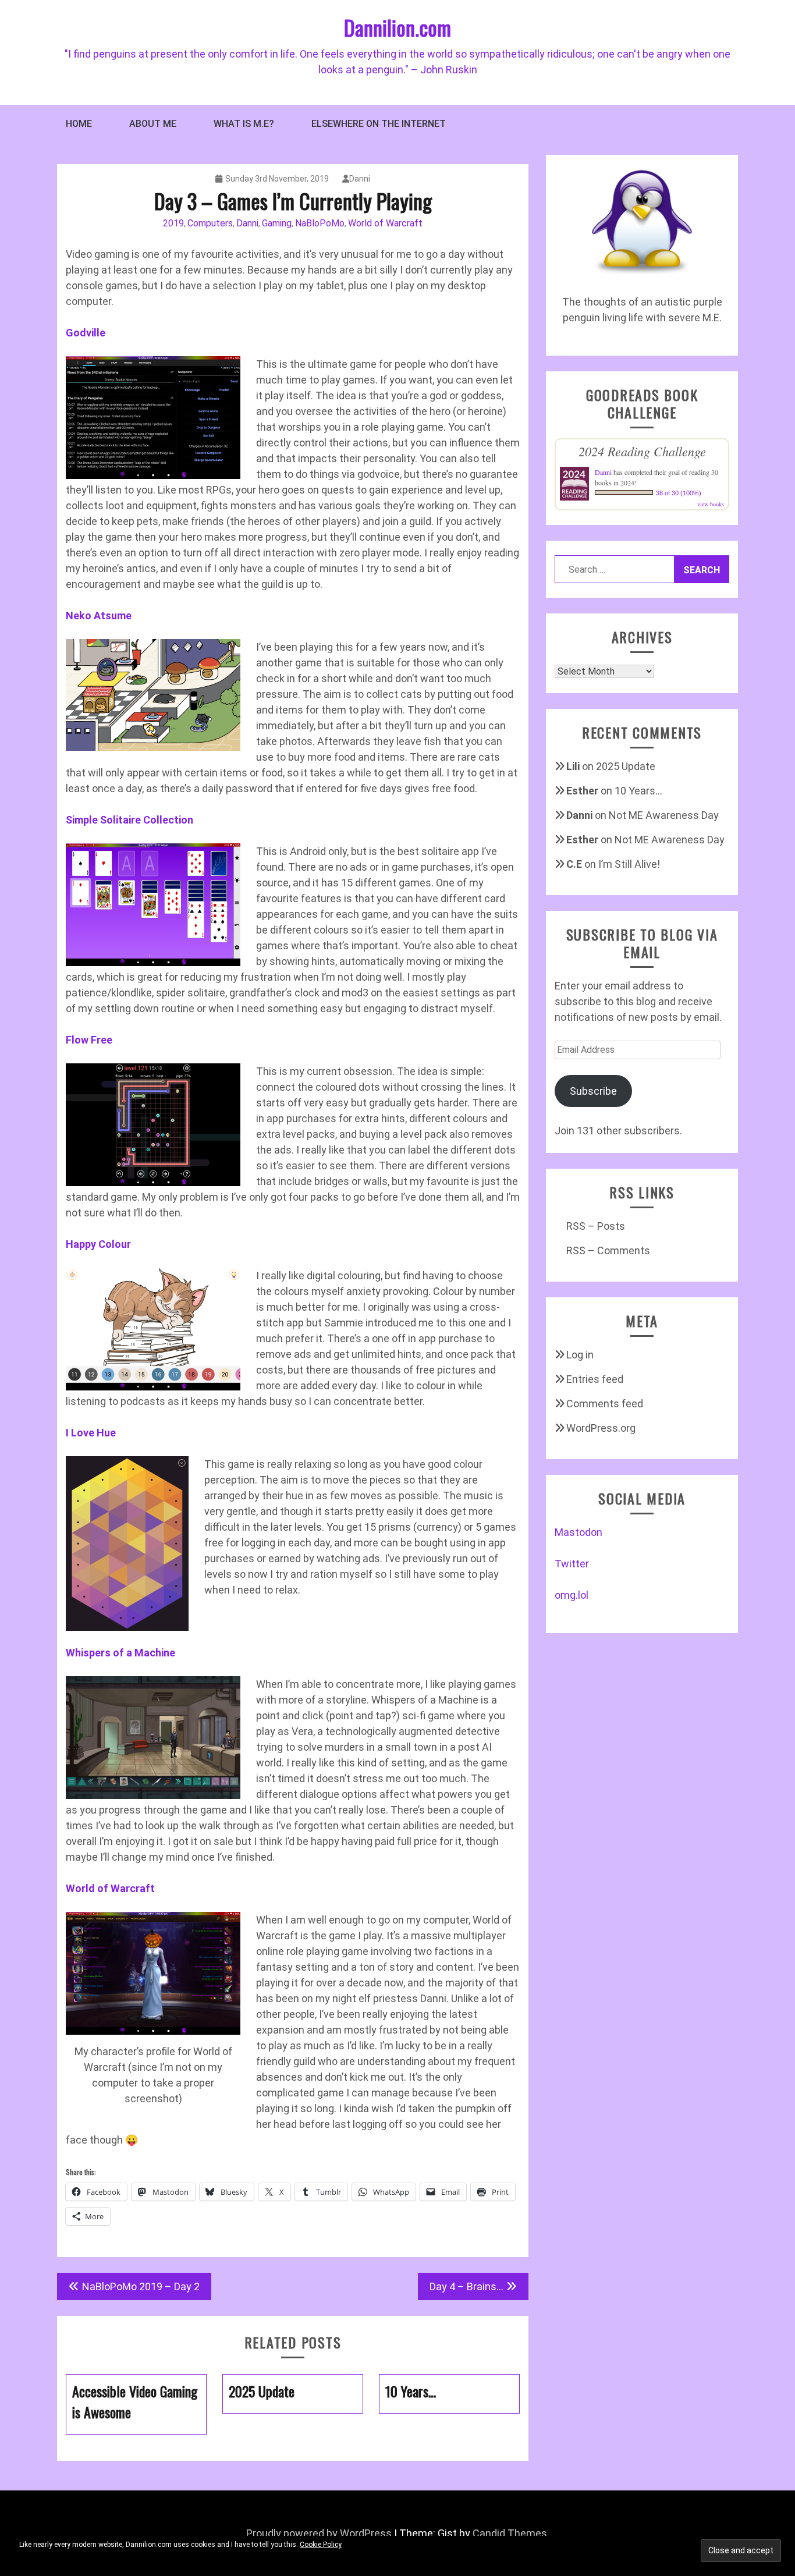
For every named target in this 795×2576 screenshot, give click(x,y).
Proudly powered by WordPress (319, 2533)
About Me (153, 124)
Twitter (572, 1564)
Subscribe (593, 1091)
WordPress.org (601, 1428)
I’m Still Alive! (629, 864)
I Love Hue (91, 1433)
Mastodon (578, 1532)
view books (711, 504)
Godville (86, 333)
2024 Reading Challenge (642, 451)
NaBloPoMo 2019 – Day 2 (141, 2286)
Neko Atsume (99, 615)
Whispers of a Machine (120, 1653)
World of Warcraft (385, 223)
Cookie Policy (321, 2545)
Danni (360, 179)
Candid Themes (510, 2533)
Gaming (277, 223)
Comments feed (605, 1404)
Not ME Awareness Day (664, 815)
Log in (580, 1355)
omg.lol (572, 1595)
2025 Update (626, 766)
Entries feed (595, 1379)
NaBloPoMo (320, 223)
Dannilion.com (397, 27)
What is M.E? (244, 124)
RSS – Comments (608, 1250)
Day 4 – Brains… (466, 2286)
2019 (173, 223)
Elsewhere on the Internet (379, 124)
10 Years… (638, 791)
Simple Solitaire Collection (129, 820)
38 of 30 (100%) (679, 493)
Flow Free (89, 1040)
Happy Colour (98, 1244)
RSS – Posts (596, 1226)
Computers (210, 223)
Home (79, 124)
